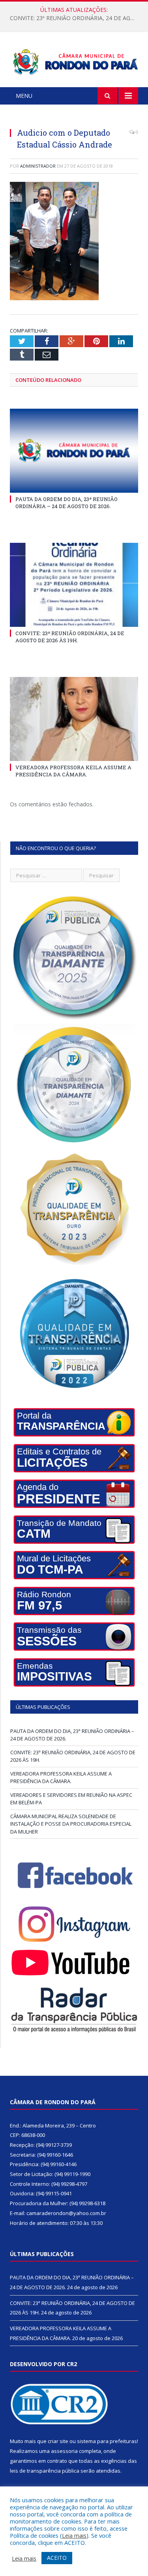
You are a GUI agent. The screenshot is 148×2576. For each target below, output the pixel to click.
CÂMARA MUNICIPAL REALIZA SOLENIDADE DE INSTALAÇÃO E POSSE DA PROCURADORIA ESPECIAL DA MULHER (71, 1824)
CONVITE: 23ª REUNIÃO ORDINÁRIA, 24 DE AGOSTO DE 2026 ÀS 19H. (76, 18)
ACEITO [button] (57, 2558)
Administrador (38, 166)
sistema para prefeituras (107, 2441)
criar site (58, 2441)
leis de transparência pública (45, 2471)
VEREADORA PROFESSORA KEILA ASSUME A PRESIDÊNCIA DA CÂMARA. (73, 771)
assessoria (64, 2451)
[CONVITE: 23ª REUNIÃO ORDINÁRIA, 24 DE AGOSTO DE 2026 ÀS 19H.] (74, 585)
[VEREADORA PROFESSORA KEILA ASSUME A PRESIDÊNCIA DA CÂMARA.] (74, 719)
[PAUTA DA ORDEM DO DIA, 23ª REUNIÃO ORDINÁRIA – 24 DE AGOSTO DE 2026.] (74, 451)
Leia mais (74, 2535)
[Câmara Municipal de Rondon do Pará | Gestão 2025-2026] (74, 61)
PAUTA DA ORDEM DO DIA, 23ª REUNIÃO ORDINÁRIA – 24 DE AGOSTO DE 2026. (67, 503)
